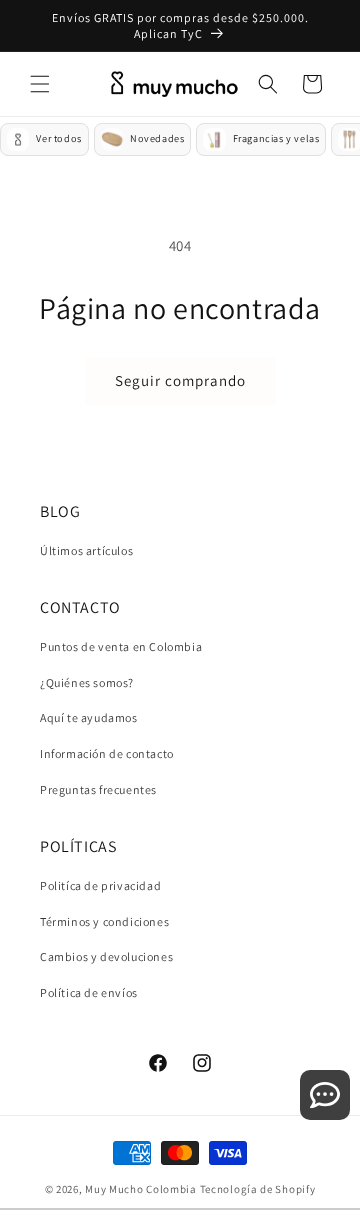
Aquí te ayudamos (89, 717)
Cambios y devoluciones (106, 956)
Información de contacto (107, 753)
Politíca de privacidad (100, 885)
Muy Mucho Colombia (141, 1189)
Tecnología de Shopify (258, 1189)
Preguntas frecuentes (98, 789)
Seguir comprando (180, 380)
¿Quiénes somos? (87, 682)
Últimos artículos (86, 550)
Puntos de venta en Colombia (121, 646)
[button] (40, 84)
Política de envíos (89, 992)
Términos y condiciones (104, 921)
